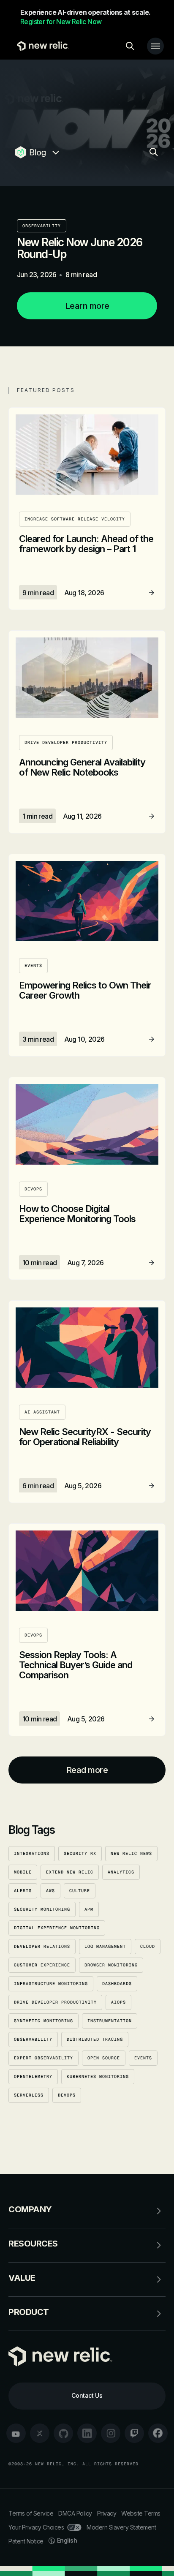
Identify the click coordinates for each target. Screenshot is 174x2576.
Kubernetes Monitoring (98, 2076)
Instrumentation (110, 2021)
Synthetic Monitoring (43, 2021)
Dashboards (117, 1984)
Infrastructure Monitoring (51, 1984)
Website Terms (141, 2513)
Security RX (80, 1853)
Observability (42, 226)
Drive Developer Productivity (55, 2002)
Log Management (105, 1946)
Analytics (121, 1872)
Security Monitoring (42, 1909)
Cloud (148, 1946)
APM (89, 1909)
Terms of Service (31, 2513)
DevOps (67, 2095)
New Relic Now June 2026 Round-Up (80, 248)
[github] (63, 2433)
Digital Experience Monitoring (57, 1928)
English (67, 2540)
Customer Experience (42, 1965)
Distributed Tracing (95, 2039)
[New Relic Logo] (41, 46)
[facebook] (158, 2433)
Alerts (23, 1891)
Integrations (32, 1853)
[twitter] (40, 2433)
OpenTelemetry (33, 2076)
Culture (80, 1891)
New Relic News (131, 1853)
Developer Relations (42, 1946)
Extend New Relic (70, 1872)
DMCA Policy (75, 2513)
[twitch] (134, 2433)
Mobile (23, 1872)
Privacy (107, 2513)
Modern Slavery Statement (121, 2527)
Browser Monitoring (111, 1965)
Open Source (104, 2058)
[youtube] (16, 2433)
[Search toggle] (130, 46)
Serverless (29, 2095)
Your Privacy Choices (36, 2527)
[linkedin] (87, 2433)
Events (143, 2058)
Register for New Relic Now (61, 22)
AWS (50, 1891)
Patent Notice (26, 2541)
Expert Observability (43, 2058)
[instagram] (111, 2433)
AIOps (118, 2002)
